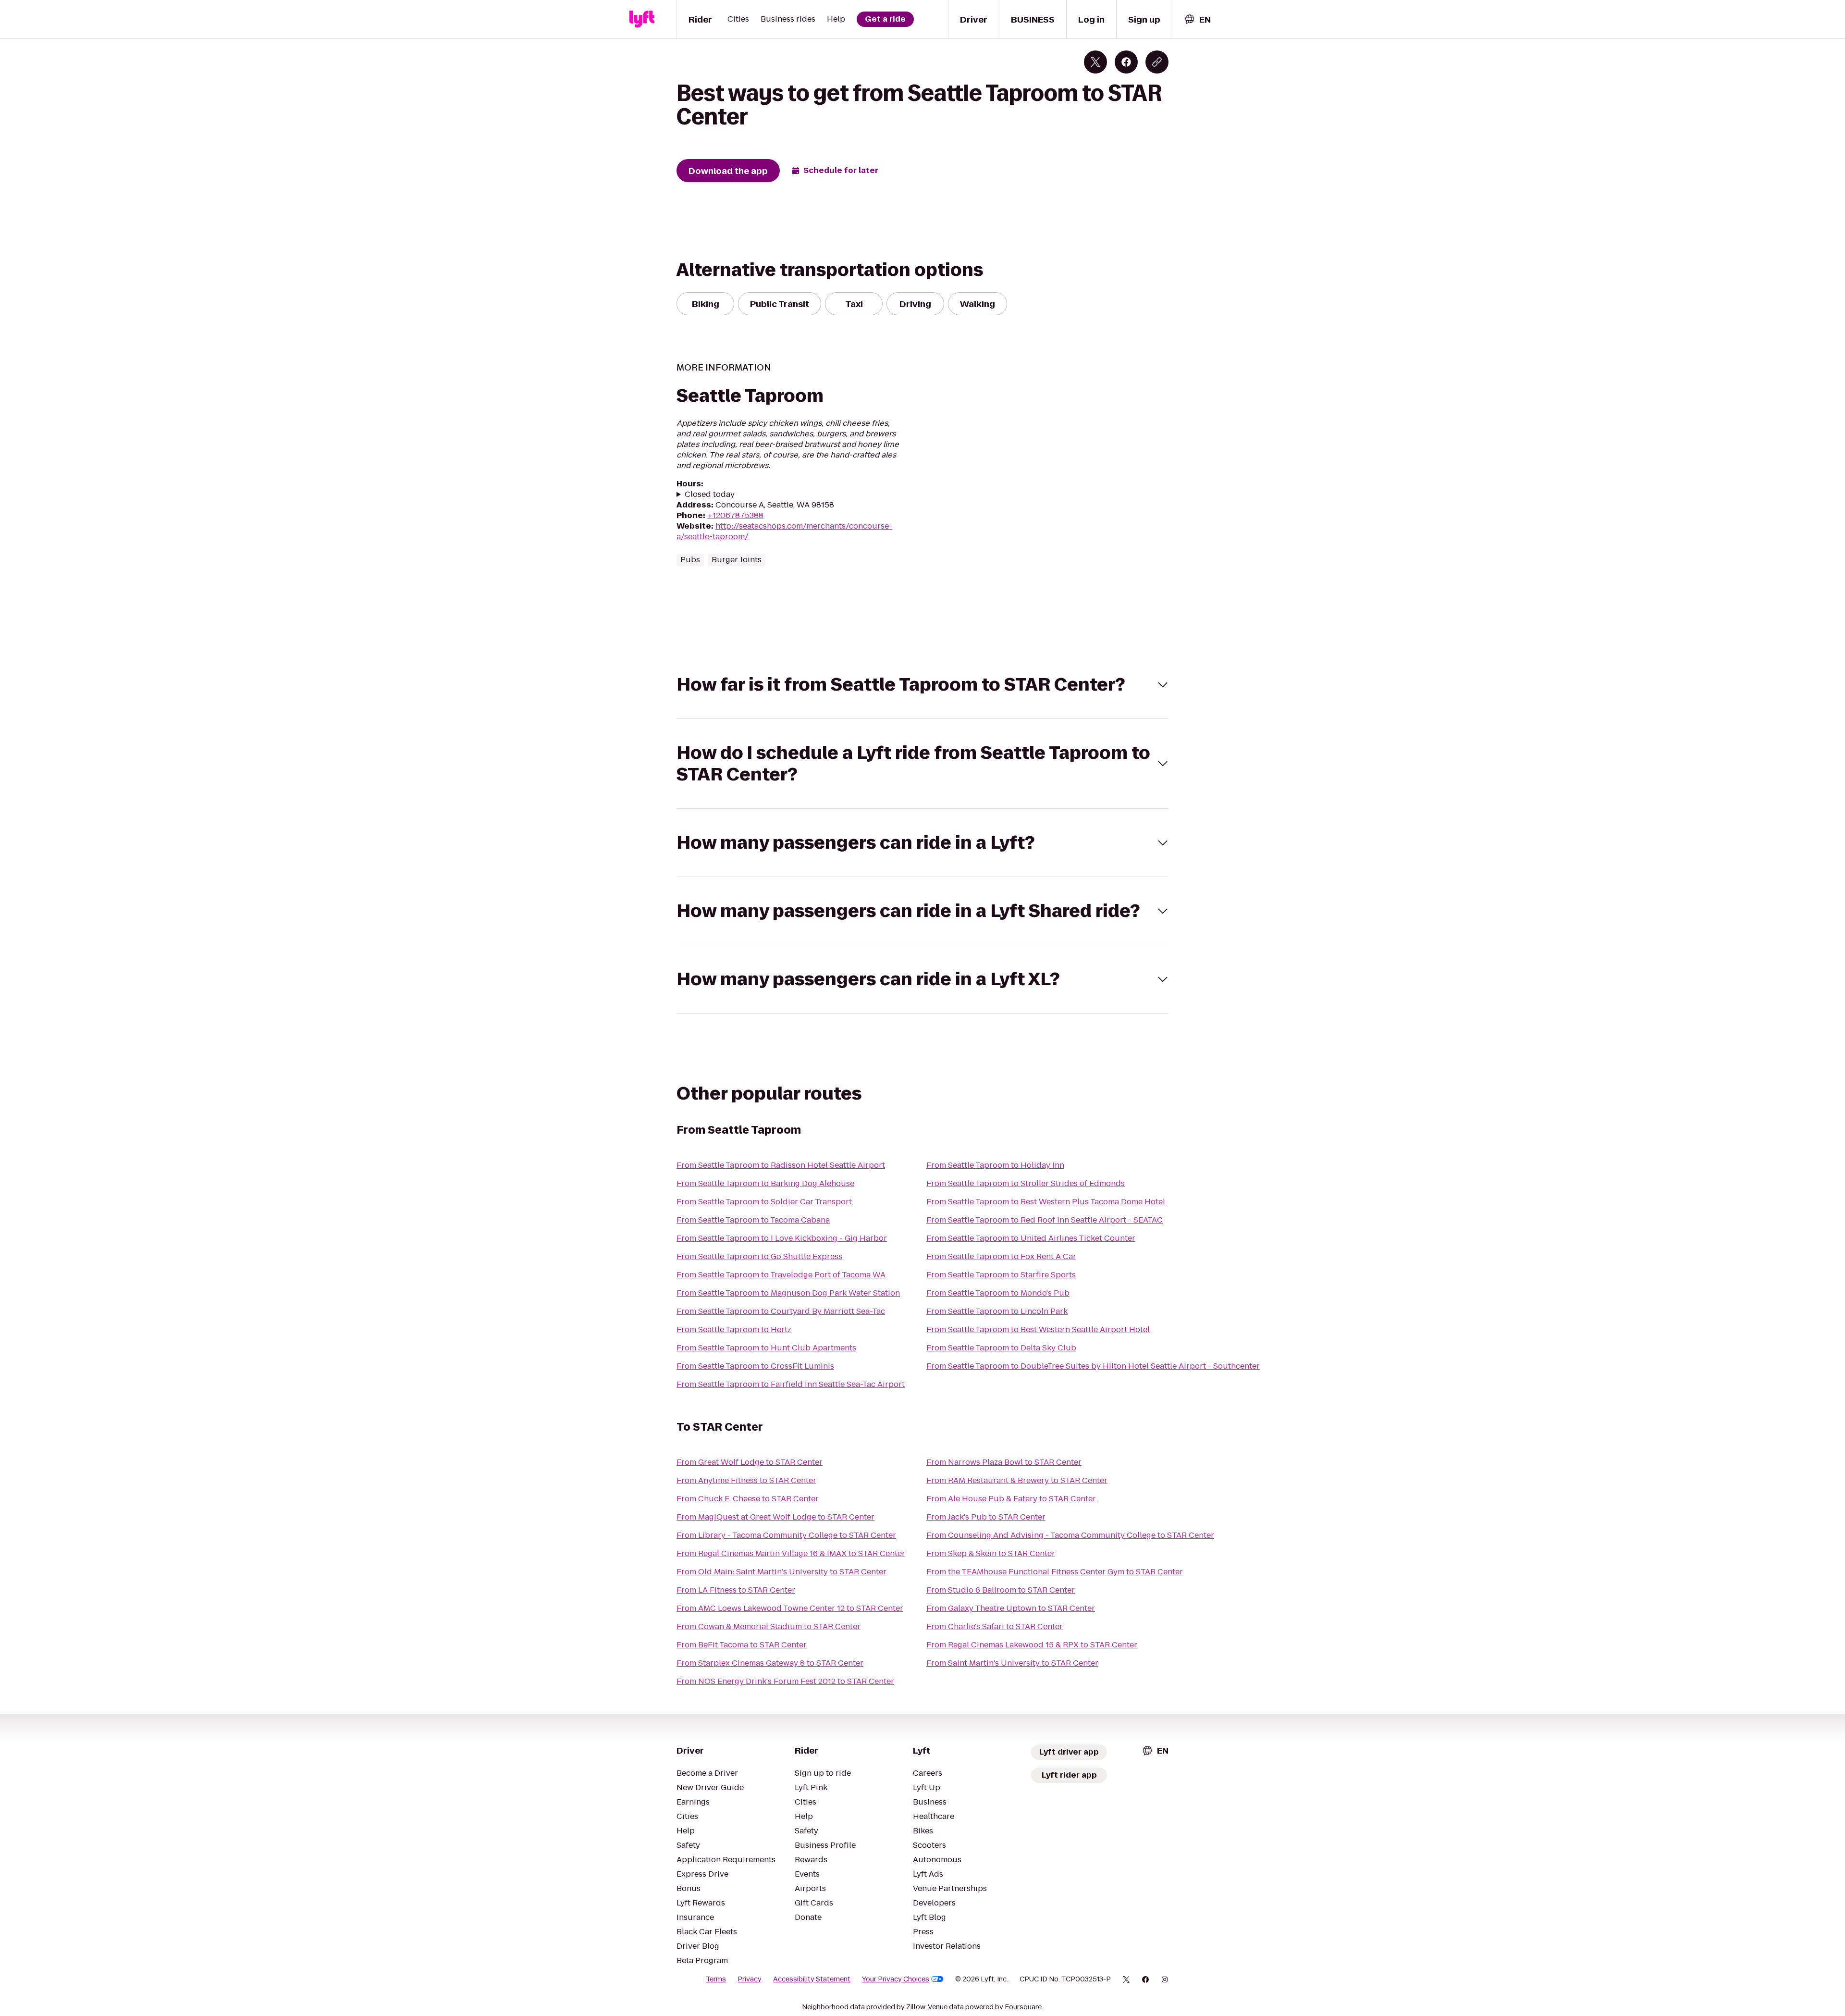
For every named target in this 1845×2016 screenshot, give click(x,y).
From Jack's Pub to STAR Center (986, 1517)
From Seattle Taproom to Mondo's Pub (998, 1293)
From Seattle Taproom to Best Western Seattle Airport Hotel (1038, 1330)
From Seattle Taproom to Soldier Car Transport (764, 1202)
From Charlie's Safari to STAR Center (995, 1626)
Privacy (750, 1979)
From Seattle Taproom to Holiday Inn (995, 1165)
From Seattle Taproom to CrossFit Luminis (755, 1366)
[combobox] (1197, 19)
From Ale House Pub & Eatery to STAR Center (1011, 1499)
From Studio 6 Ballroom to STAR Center (1001, 1590)
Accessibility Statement (812, 1979)
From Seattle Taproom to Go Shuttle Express (759, 1256)
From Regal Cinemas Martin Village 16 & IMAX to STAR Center (791, 1553)
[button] (922, 685)
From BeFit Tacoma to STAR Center (742, 1645)
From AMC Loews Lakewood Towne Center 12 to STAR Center (790, 1608)
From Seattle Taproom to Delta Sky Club (1001, 1348)
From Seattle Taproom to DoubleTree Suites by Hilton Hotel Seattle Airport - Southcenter (1093, 1366)
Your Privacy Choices (896, 1979)
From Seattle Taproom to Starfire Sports (1001, 1275)
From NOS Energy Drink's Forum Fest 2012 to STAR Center (785, 1681)
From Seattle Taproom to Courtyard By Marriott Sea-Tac (781, 1311)
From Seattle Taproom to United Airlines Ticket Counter (1031, 1238)
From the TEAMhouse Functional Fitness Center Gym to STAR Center (1055, 1572)
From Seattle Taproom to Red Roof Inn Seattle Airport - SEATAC (1045, 1220)
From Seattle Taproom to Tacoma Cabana (753, 1220)
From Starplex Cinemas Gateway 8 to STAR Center (770, 1663)
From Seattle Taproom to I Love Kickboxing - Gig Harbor (782, 1238)
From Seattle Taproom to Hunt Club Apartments (766, 1348)
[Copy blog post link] (1157, 62)
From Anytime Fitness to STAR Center (746, 1480)
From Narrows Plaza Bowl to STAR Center (1004, 1462)
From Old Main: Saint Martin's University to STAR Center (781, 1572)
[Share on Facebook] (1126, 62)
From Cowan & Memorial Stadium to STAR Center (769, 1626)
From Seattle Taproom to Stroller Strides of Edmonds (1026, 1183)
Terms (716, 1979)
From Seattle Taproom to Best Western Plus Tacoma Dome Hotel (1046, 1202)
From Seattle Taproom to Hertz (734, 1330)
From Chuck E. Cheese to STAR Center (748, 1499)
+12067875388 (735, 515)
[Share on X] (1095, 62)
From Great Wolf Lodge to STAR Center (750, 1462)
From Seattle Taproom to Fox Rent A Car (1001, 1256)
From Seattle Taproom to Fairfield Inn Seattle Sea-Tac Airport (791, 1384)
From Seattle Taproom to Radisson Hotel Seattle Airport (781, 1165)
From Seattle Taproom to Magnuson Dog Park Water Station (788, 1293)
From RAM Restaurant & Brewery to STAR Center (1017, 1480)
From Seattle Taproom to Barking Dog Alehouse (765, 1183)
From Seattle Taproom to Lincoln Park (997, 1311)
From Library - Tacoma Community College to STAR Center (786, 1535)
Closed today (710, 495)
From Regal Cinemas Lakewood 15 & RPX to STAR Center (1032, 1645)
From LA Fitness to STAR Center (736, 1590)
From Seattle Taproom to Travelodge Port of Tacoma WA (781, 1275)
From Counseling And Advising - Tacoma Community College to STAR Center (1070, 1535)
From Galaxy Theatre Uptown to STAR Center (1011, 1608)
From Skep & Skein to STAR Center (991, 1553)
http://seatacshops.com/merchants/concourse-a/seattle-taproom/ (784, 531)
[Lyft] (642, 19)
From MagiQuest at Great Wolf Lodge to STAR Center (775, 1517)
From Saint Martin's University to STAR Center (1012, 1663)
